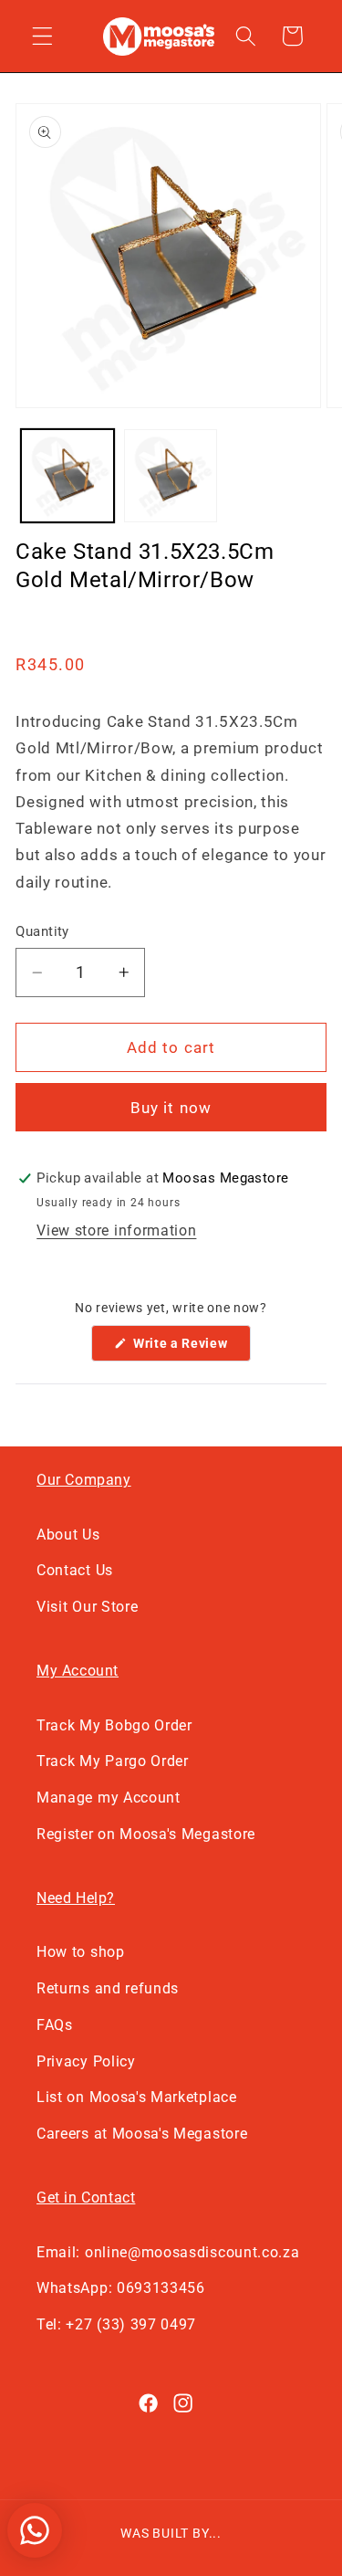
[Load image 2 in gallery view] (171, 476)
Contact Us (75, 1570)
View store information (116, 1230)
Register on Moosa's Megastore (146, 1834)
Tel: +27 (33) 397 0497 (116, 2324)
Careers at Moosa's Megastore (142, 2134)
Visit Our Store (87, 1607)
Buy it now (171, 1108)
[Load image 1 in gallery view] (67, 476)
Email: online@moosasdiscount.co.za (168, 2252)
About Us (68, 1535)
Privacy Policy (86, 2061)
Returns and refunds (108, 1988)
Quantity (42, 931)
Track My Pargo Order (113, 1761)
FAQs (55, 2025)
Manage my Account (109, 1798)
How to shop (81, 1952)
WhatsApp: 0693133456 (121, 2288)
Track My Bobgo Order (114, 1725)
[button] (42, 36)
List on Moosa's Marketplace (137, 2097)
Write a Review (190, 1348)
